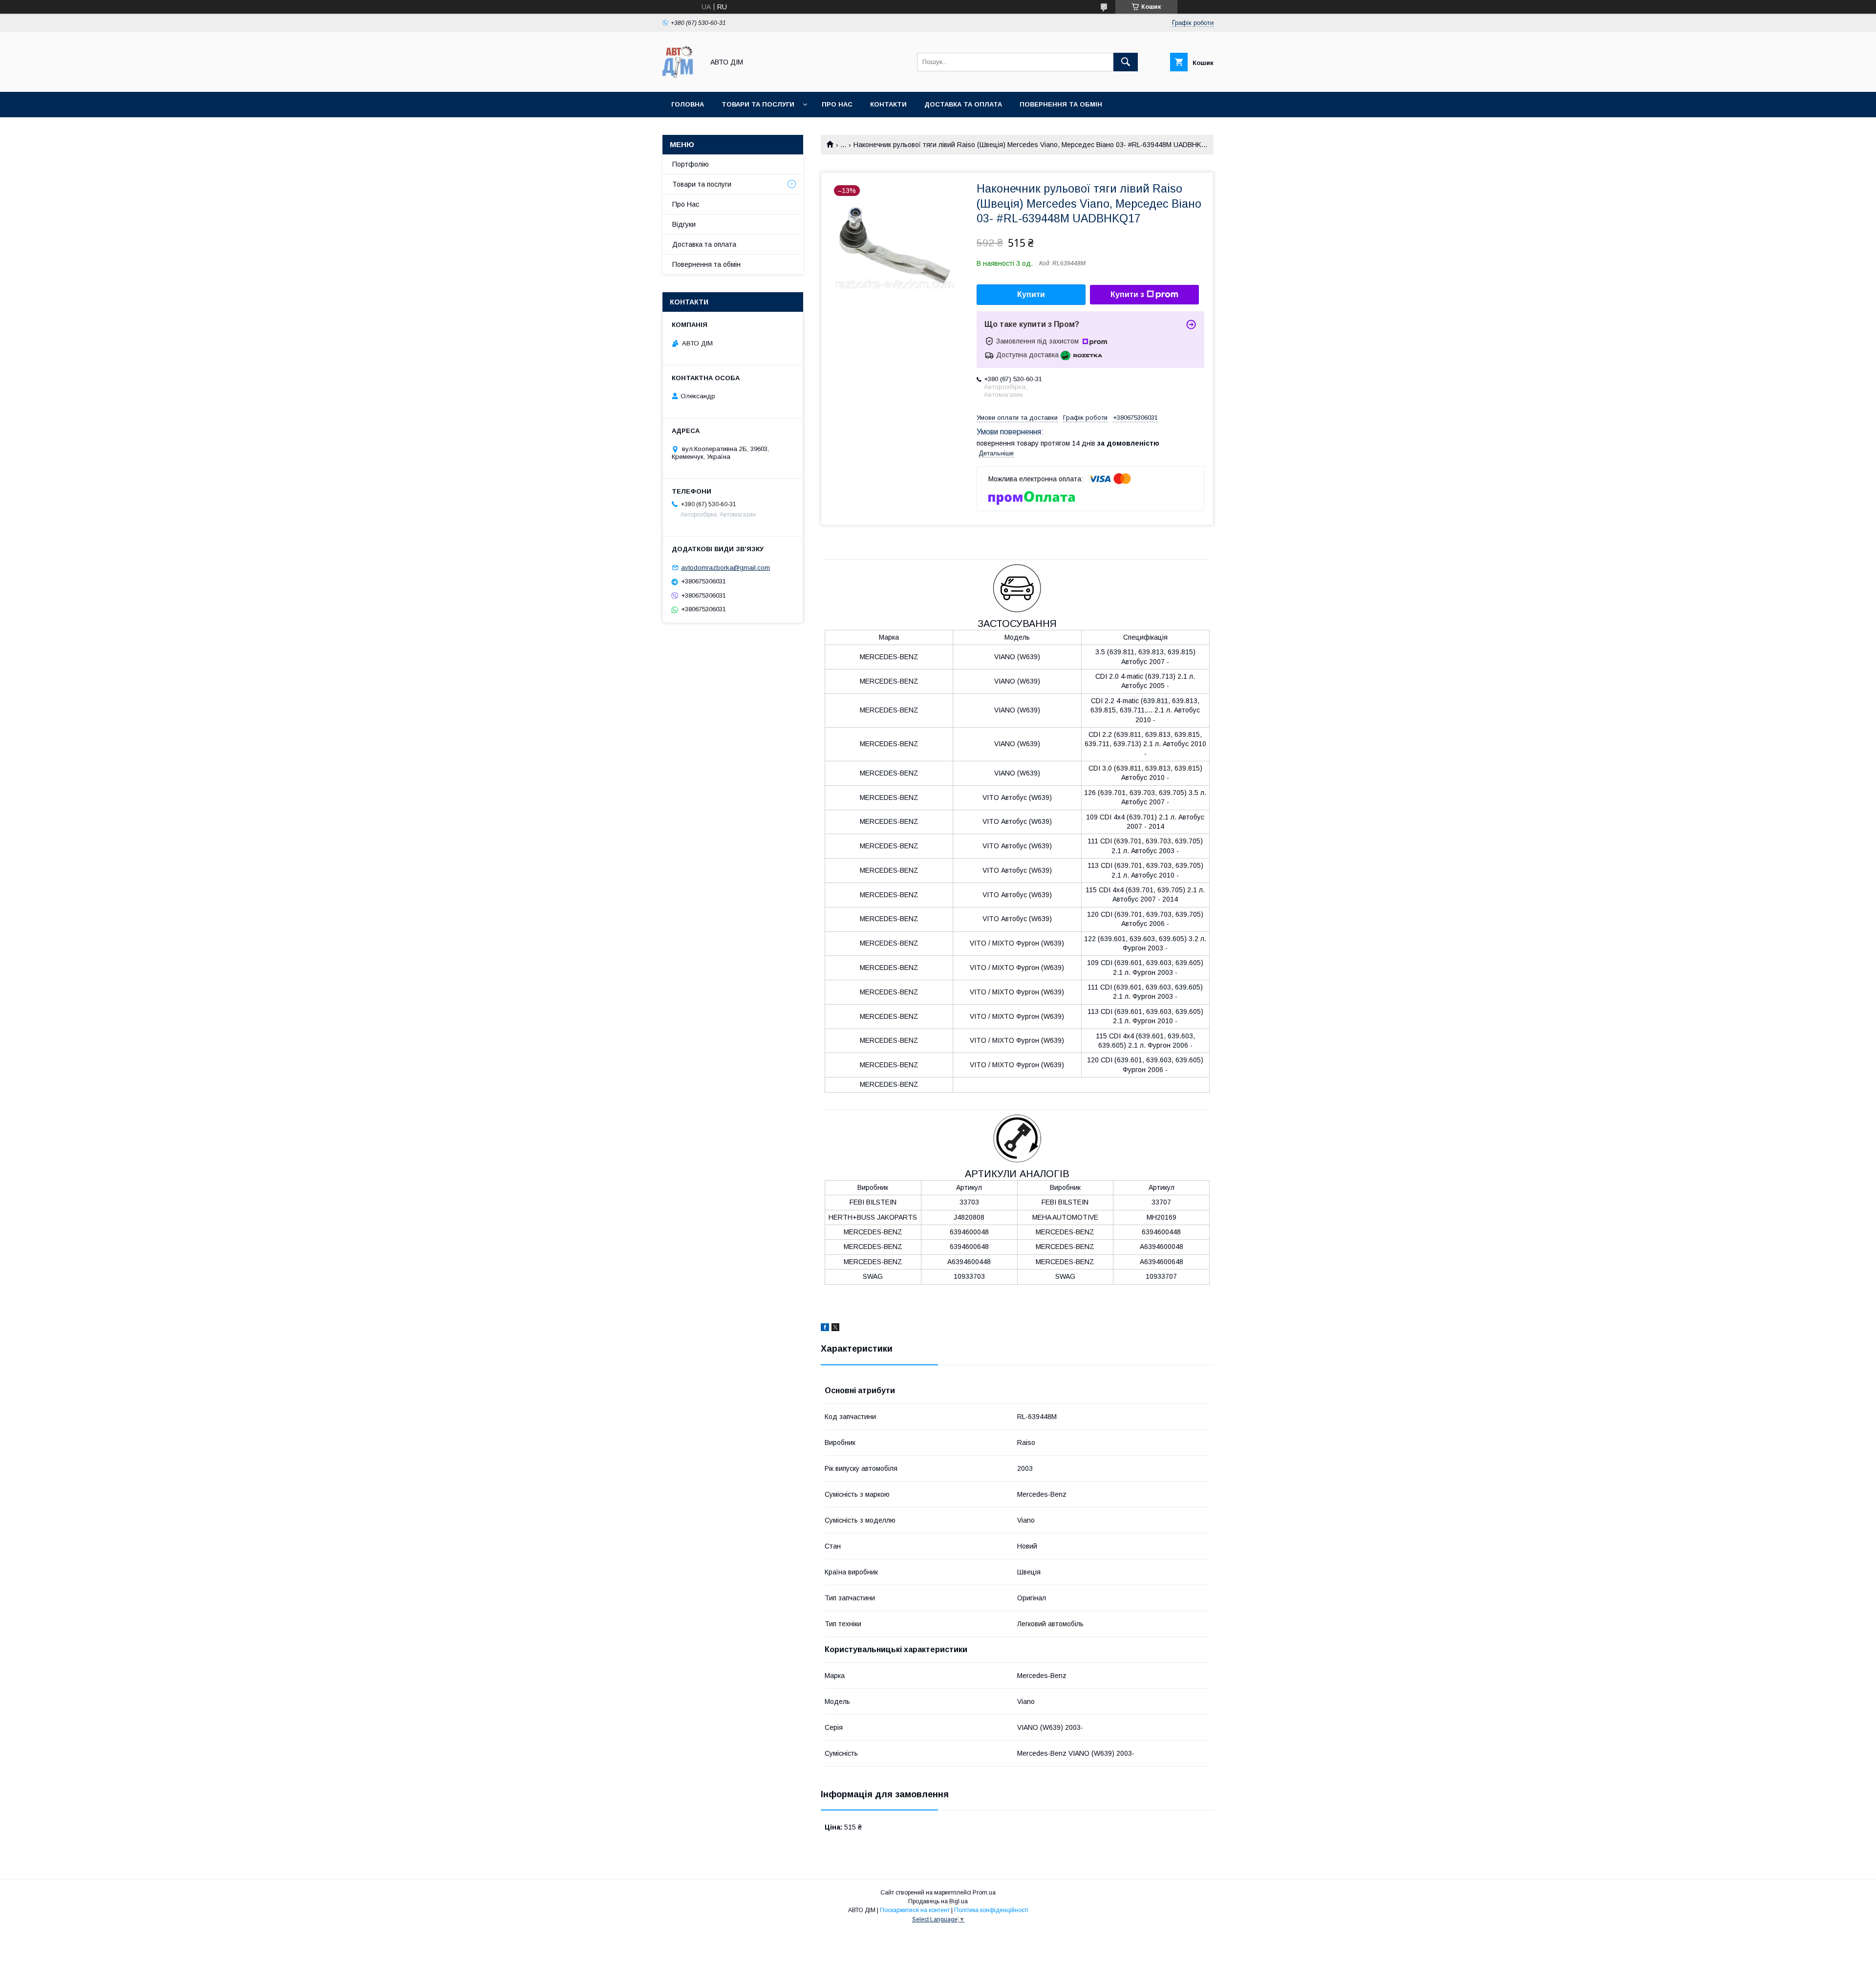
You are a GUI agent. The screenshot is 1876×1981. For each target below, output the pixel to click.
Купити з (1127, 294)
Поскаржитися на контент (915, 1910)
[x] (835, 1329)
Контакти (888, 104)
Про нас (837, 104)
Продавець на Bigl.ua (938, 1901)
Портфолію (691, 164)
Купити (1031, 294)
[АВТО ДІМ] (681, 79)
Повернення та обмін (706, 264)
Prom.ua (984, 1893)
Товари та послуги (758, 104)
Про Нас (686, 204)
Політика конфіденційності (991, 1910)
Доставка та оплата (963, 104)
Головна (688, 104)
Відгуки (684, 224)
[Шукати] (1126, 62)
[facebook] (825, 1329)
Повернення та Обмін (1061, 104)
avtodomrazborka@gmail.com (725, 568)
